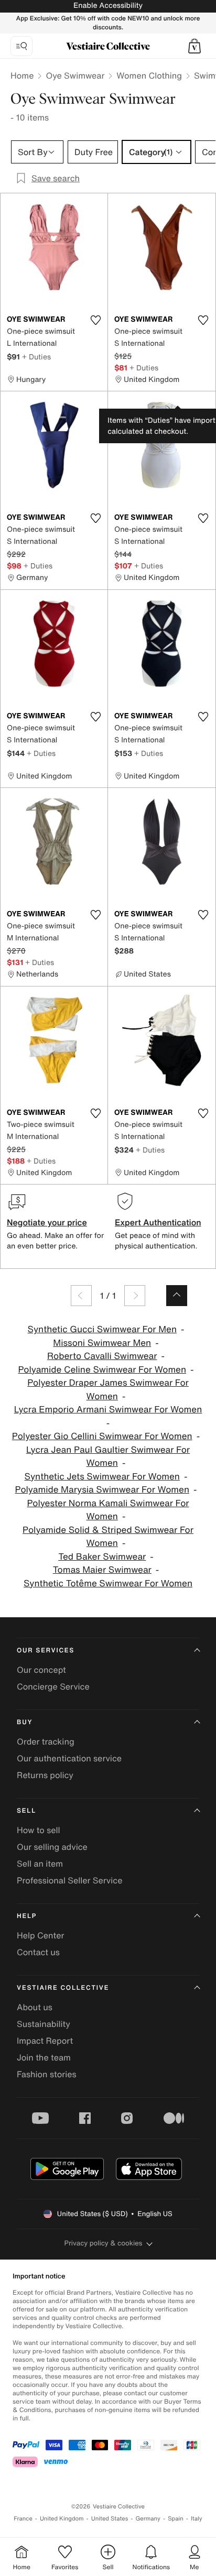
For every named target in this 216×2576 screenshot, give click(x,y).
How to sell (39, 1830)
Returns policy (45, 1775)
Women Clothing (149, 75)
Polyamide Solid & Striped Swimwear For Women (108, 1537)
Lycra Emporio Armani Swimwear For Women (108, 1410)
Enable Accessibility (108, 6)
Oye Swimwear (75, 75)
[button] (195, 46)
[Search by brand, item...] (21, 46)
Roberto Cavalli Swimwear (102, 1356)
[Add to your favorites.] (95, 320)
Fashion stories (47, 2074)
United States (110, 2519)
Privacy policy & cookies (104, 2243)
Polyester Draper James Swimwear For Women (108, 1390)
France (23, 2519)
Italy (197, 2519)
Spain (176, 2519)
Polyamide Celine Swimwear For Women (102, 1370)
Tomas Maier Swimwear (102, 1570)
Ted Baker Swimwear (102, 1557)
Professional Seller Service (69, 1880)
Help (27, 1916)
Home (22, 75)
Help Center (40, 1935)
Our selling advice (52, 1847)
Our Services (46, 1651)
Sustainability (44, 2024)
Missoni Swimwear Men (102, 1343)
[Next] (135, 1296)
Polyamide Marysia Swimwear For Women (102, 1490)
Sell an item (40, 1864)
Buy (25, 1722)
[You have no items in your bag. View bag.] (195, 46)
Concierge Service (53, 1686)
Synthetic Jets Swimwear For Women (102, 1477)
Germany (148, 2519)
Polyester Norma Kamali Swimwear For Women (108, 1510)
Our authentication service (69, 1758)
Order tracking (46, 1741)
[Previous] (81, 1296)
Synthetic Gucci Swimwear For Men (102, 1329)
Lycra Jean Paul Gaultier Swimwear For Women (108, 1457)
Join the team (44, 2057)
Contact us (38, 1952)
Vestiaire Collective (63, 1988)
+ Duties (36, 357)
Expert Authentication (158, 1222)
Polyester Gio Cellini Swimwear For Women (102, 1436)
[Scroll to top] (177, 1296)
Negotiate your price (47, 1222)
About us (35, 2007)
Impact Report (45, 2041)
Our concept (41, 1670)
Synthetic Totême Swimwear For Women (108, 1583)
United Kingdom (62, 2519)
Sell (26, 1811)
